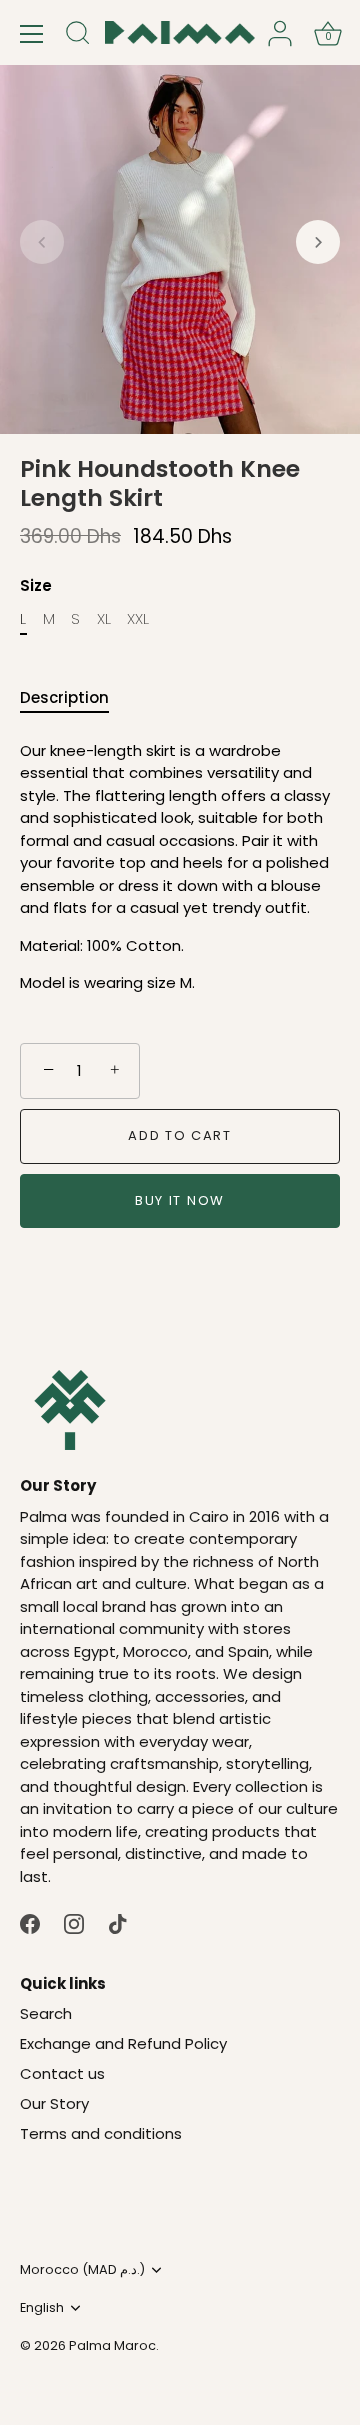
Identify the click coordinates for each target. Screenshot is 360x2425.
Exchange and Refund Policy (123, 2043)
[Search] (78, 36)
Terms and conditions (101, 2133)
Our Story (54, 2103)
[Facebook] (30, 1922)
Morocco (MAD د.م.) (82, 2270)
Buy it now (180, 1200)
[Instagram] (74, 1922)
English (42, 2308)
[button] (42, 242)
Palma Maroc (112, 2345)
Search (46, 2013)
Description (64, 697)
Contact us (62, 2073)
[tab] (74, 698)
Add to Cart (180, 1135)
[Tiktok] (118, 1922)
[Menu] (32, 34)
